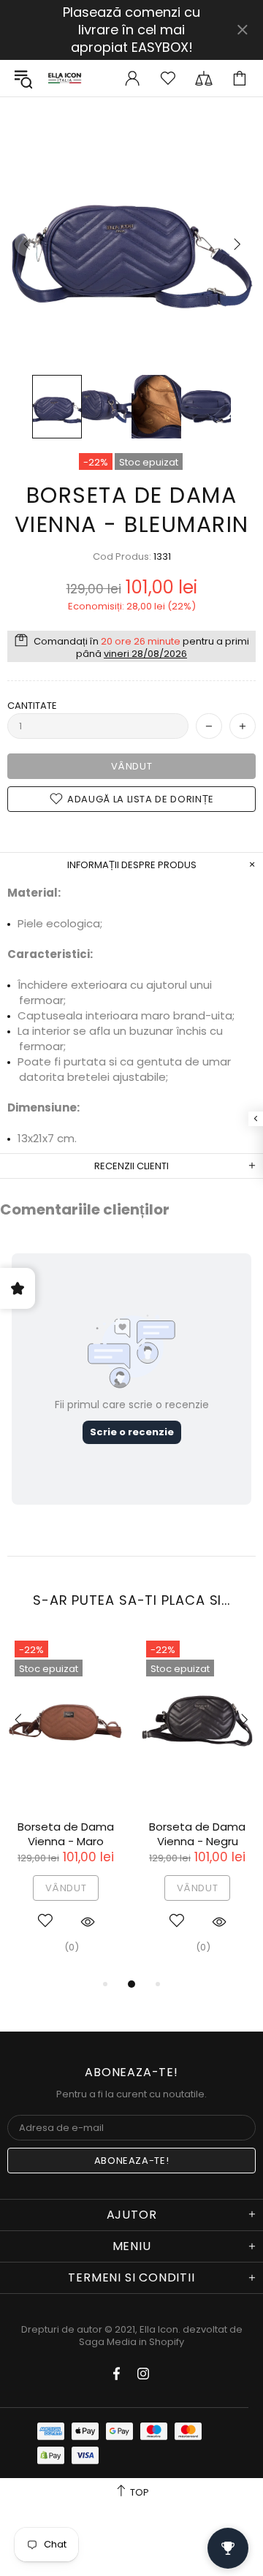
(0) (72, 1947)
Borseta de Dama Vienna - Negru (197, 1834)
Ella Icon (65, 78)
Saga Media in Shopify (131, 2342)
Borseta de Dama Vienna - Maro (66, 1834)
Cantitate (32, 706)
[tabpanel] (66, 1804)
